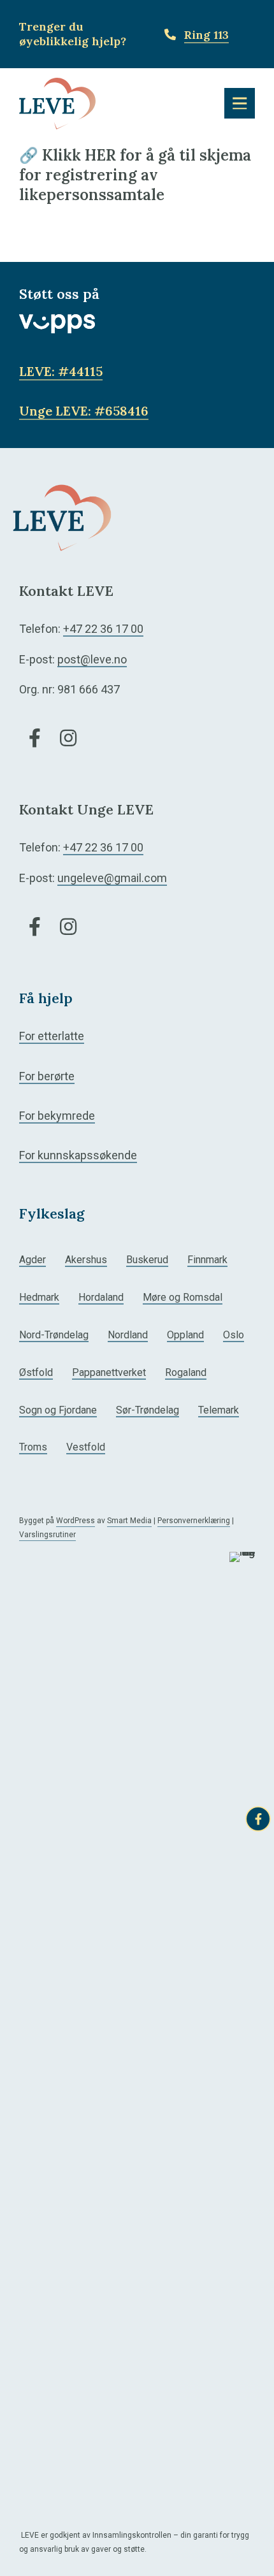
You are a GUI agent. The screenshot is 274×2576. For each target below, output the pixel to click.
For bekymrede (57, 1116)
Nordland (128, 1335)
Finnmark (207, 1260)
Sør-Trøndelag (148, 1410)
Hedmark (39, 1297)
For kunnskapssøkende (78, 1155)
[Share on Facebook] (258, 1819)
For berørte (47, 1076)
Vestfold (86, 1447)
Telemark (219, 1410)
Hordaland (101, 1297)
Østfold (36, 1372)
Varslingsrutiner (47, 1535)
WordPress (76, 1521)
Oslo (234, 1335)
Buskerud (147, 1260)
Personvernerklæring (194, 1521)
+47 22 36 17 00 (103, 629)
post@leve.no (92, 659)
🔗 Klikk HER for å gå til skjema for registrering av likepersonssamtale (135, 175)
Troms (33, 1447)
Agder (32, 1260)
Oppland (185, 1335)
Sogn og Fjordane (58, 1410)
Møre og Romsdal (183, 1297)
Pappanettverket (109, 1372)
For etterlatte (52, 1036)
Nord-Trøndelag (54, 1335)
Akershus (86, 1260)
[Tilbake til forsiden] (57, 102)
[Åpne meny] (240, 103)
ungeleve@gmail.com (112, 878)
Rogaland (186, 1372)
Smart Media (129, 1521)
